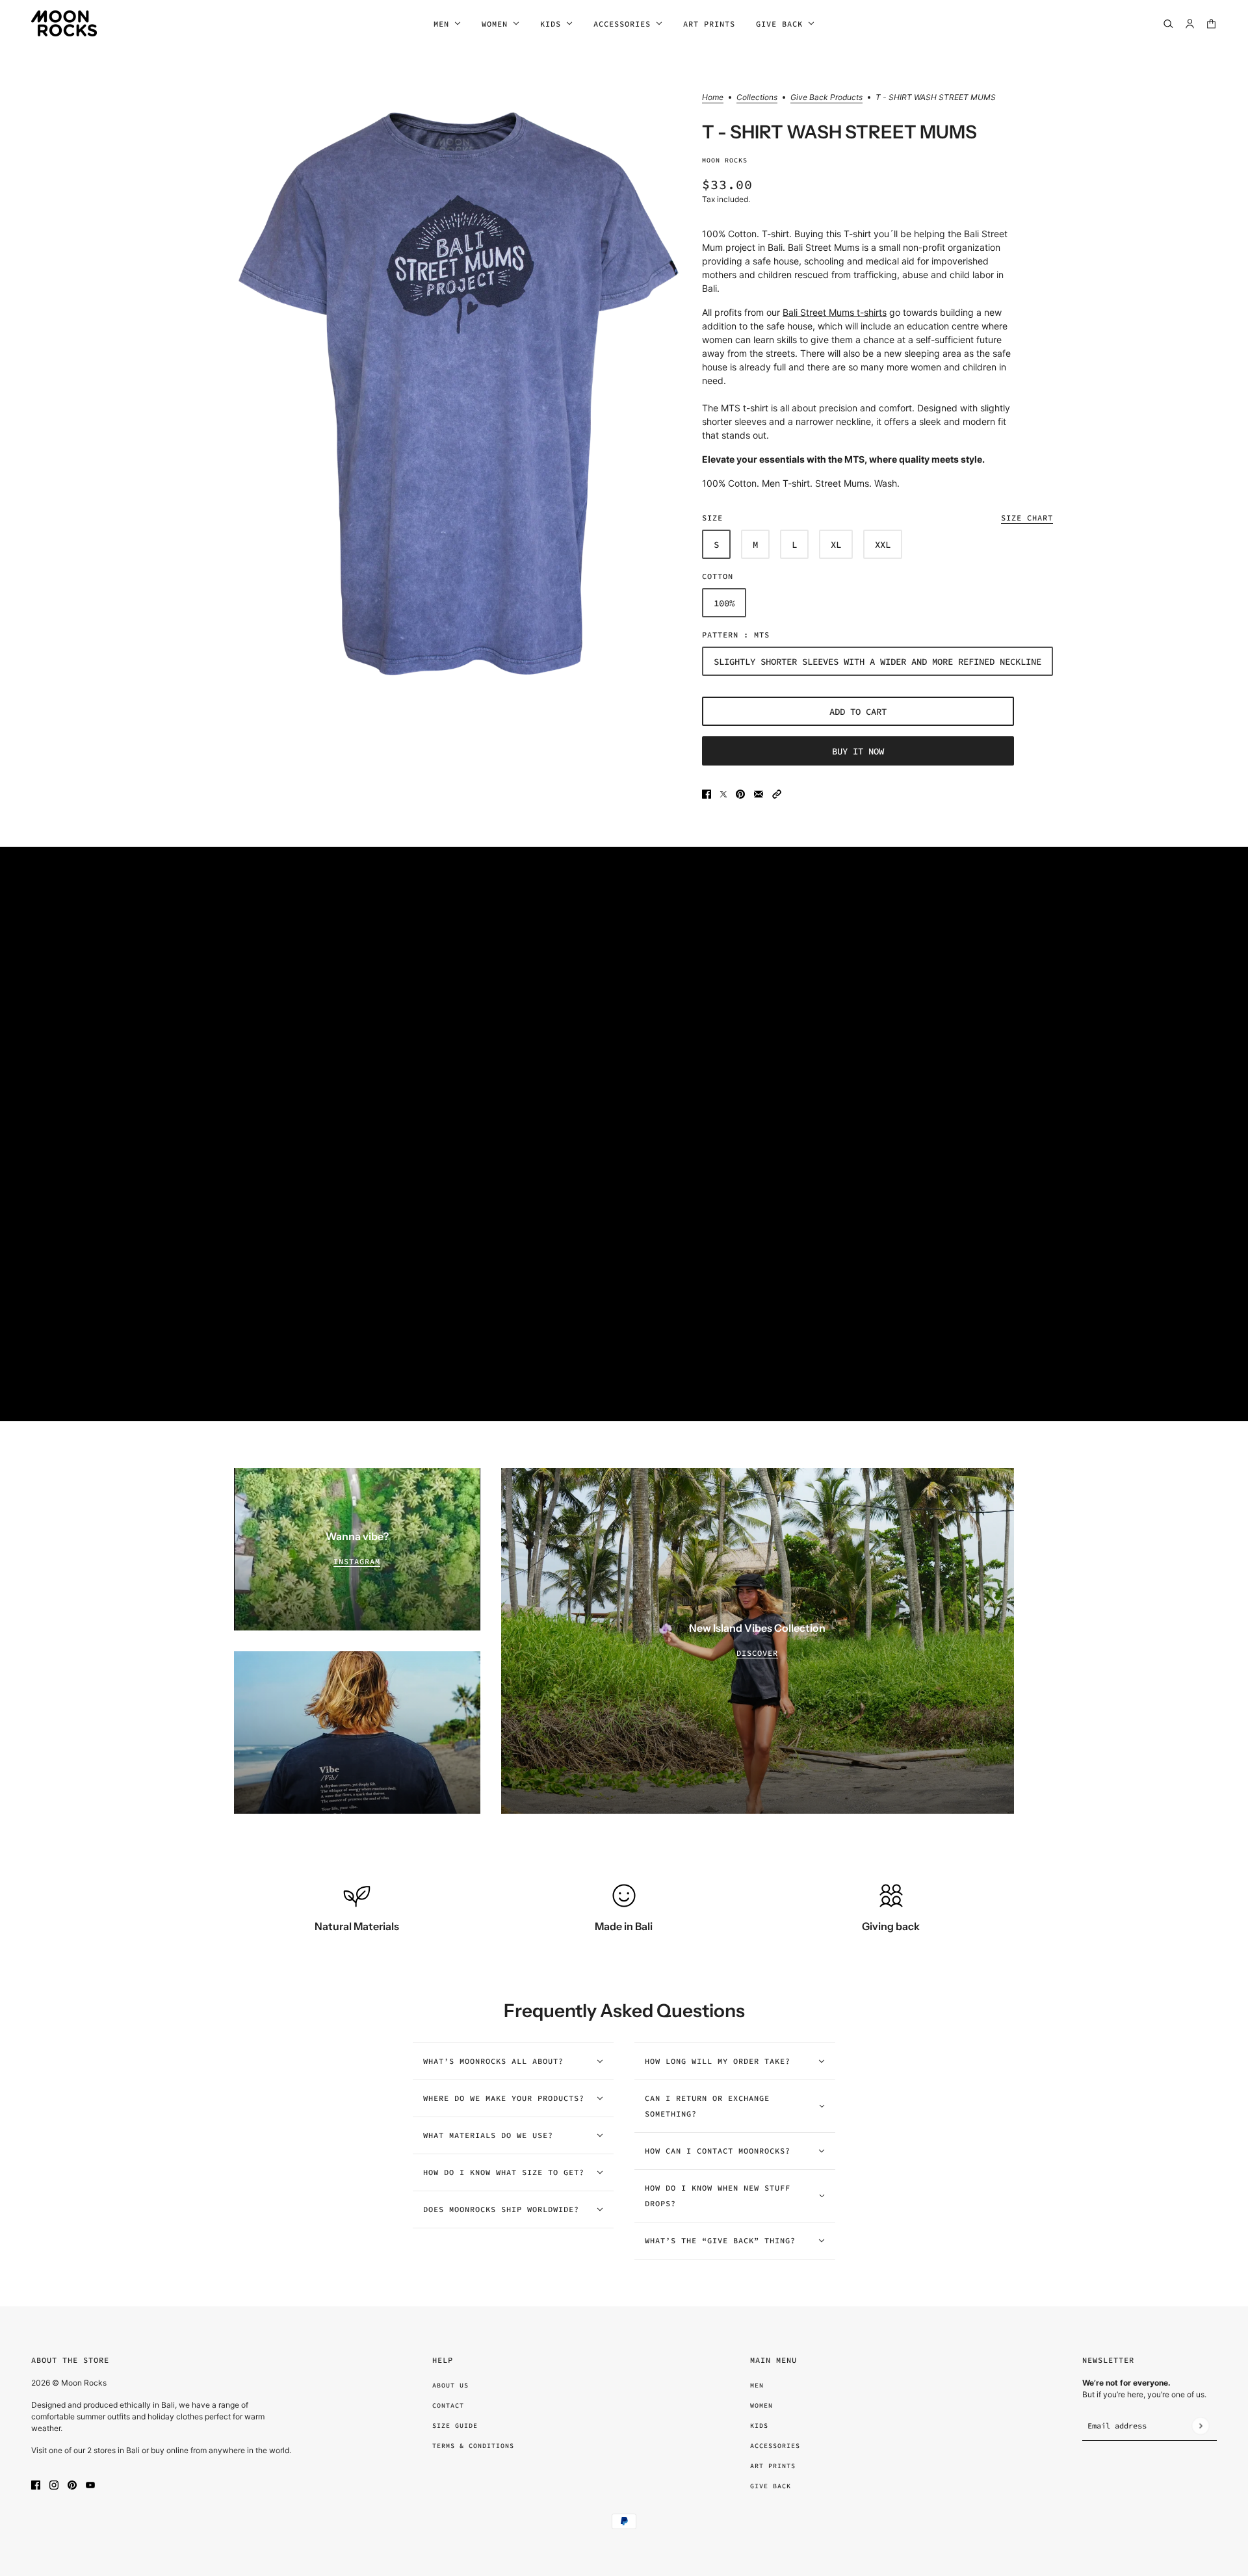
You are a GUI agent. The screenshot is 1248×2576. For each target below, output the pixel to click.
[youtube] (90, 2484)
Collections (757, 98)
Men (757, 2385)
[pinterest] (72, 2484)
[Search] (1168, 24)
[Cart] (1211, 24)
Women (761, 2405)
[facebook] (36, 2484)
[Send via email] (759, 793)
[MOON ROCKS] (64, 23)
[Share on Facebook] (707, 793)
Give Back (771, 2486)
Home (713, 98)
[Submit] (1200, 2426)
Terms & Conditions (473, 2446)
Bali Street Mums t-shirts (835, 312)
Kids (759, 2426)
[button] (777, 793)
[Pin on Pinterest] (740, 793)
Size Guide (455, 2426)
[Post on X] (723, 793)
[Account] (1190, 24)
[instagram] (54, 2484)
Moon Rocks (725, 160)
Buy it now (858, 751)
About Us (450, 2385)
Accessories (775, 2446)
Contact (448, 2405)
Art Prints (773, 2466)
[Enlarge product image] (458, 393)
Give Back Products (826, 98)
